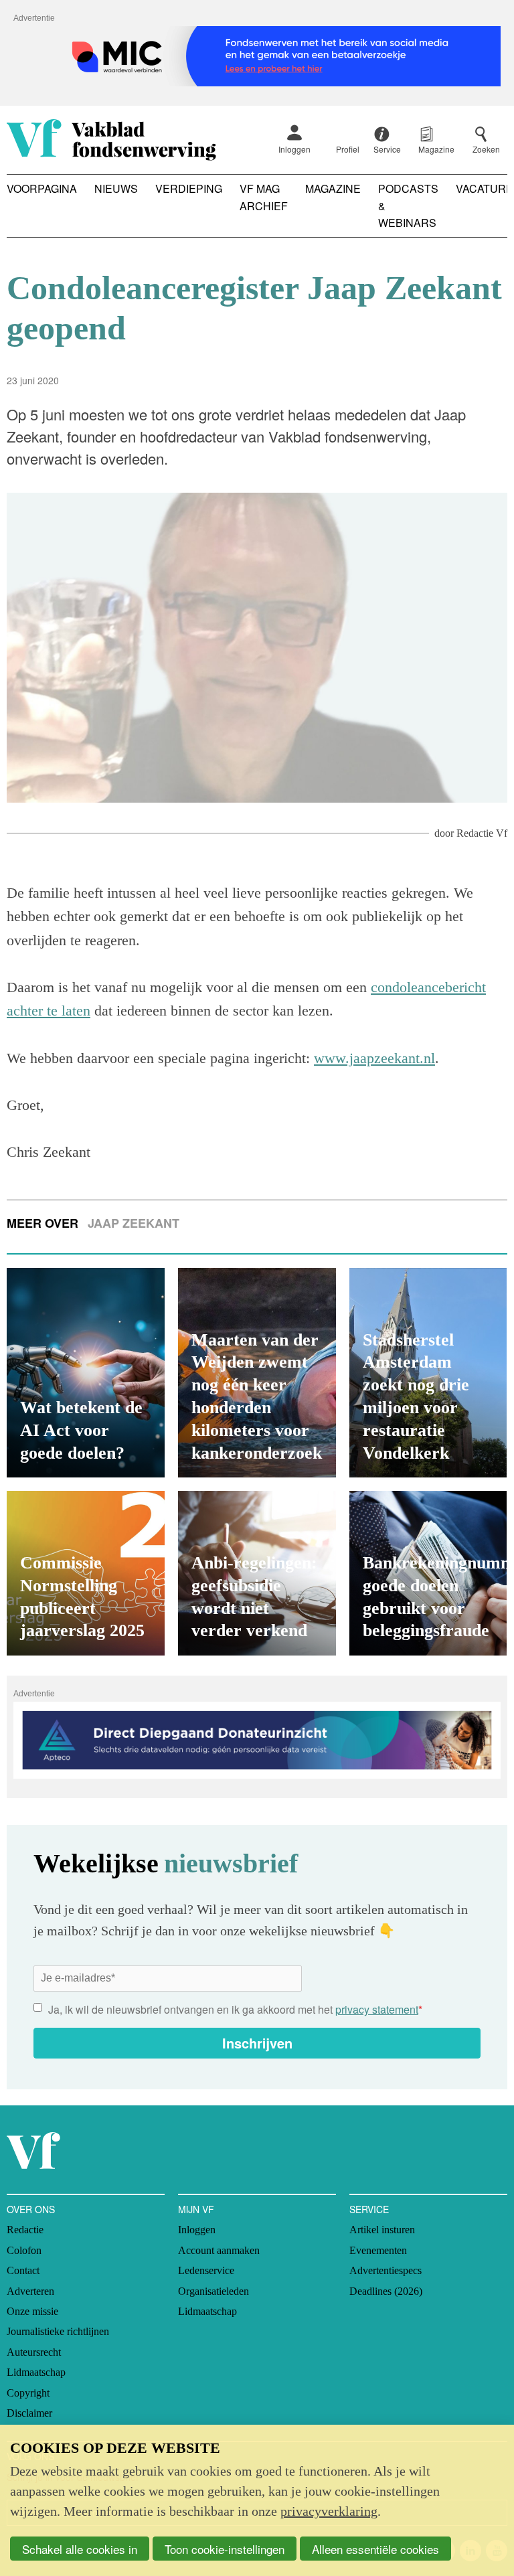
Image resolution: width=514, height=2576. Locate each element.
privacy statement (377, 2009)
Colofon (24, 2250)
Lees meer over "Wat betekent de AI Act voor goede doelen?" (86, 1373)
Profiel (348, 149)
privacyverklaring (329, 2511)
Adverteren (30, 2291)
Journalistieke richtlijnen (58, 2331)
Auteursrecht (34, 2352)
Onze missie (32, 2311)
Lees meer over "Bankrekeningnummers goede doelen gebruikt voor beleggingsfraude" (428, 1573)
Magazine (333, 188)
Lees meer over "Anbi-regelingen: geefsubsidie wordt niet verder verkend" (257, 1573)
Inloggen (294, 149)
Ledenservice (206, 2270)
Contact (23, 2270)
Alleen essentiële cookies (375, 2549)
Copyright (28, 2393)
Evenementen (378, 2250)
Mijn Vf (196, 2209)
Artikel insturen (382, 2230)
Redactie (25, 2230)
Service (369, 2209)
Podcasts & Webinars (408, 206)
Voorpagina (42, 188)
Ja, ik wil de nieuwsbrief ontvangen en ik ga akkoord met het (235, 2009)
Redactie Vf (482, 833)
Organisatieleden (213, 2291)
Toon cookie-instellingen (225, 2549)
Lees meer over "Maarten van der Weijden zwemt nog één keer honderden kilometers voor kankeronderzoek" (257, 1373)
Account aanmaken (219, 2250)
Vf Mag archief (264, 197)
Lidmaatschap (36, 2372)
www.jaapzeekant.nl (374, 1058)
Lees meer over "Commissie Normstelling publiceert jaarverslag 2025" (86, 1573)
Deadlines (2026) (386, 2291)
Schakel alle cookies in (80, 2549)
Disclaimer (29, 2413)
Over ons (31, 2209)
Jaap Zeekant (134, 1223)
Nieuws (116, 188)
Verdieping (189, 188)
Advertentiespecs (385, 2270)
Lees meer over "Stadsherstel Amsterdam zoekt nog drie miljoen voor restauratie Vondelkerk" (428, 1373)
